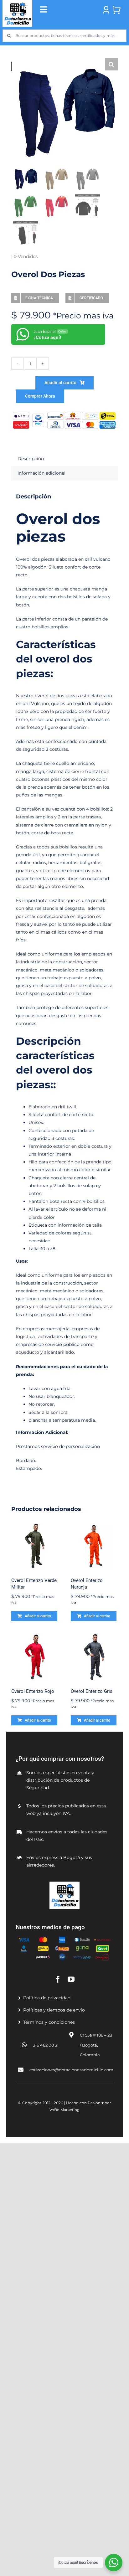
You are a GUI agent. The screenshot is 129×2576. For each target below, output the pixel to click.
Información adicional (41, 473)
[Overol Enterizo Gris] (94, 1657)
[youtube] (71, 1979)
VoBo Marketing (64, 2110)
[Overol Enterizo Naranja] (94, 1546)
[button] (111, 64)
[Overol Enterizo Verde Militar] (35, 1546)
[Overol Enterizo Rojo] (35, 1657)
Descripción (31, 459)
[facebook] (58, 1979)
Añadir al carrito (60, 383)
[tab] (64, 459)
